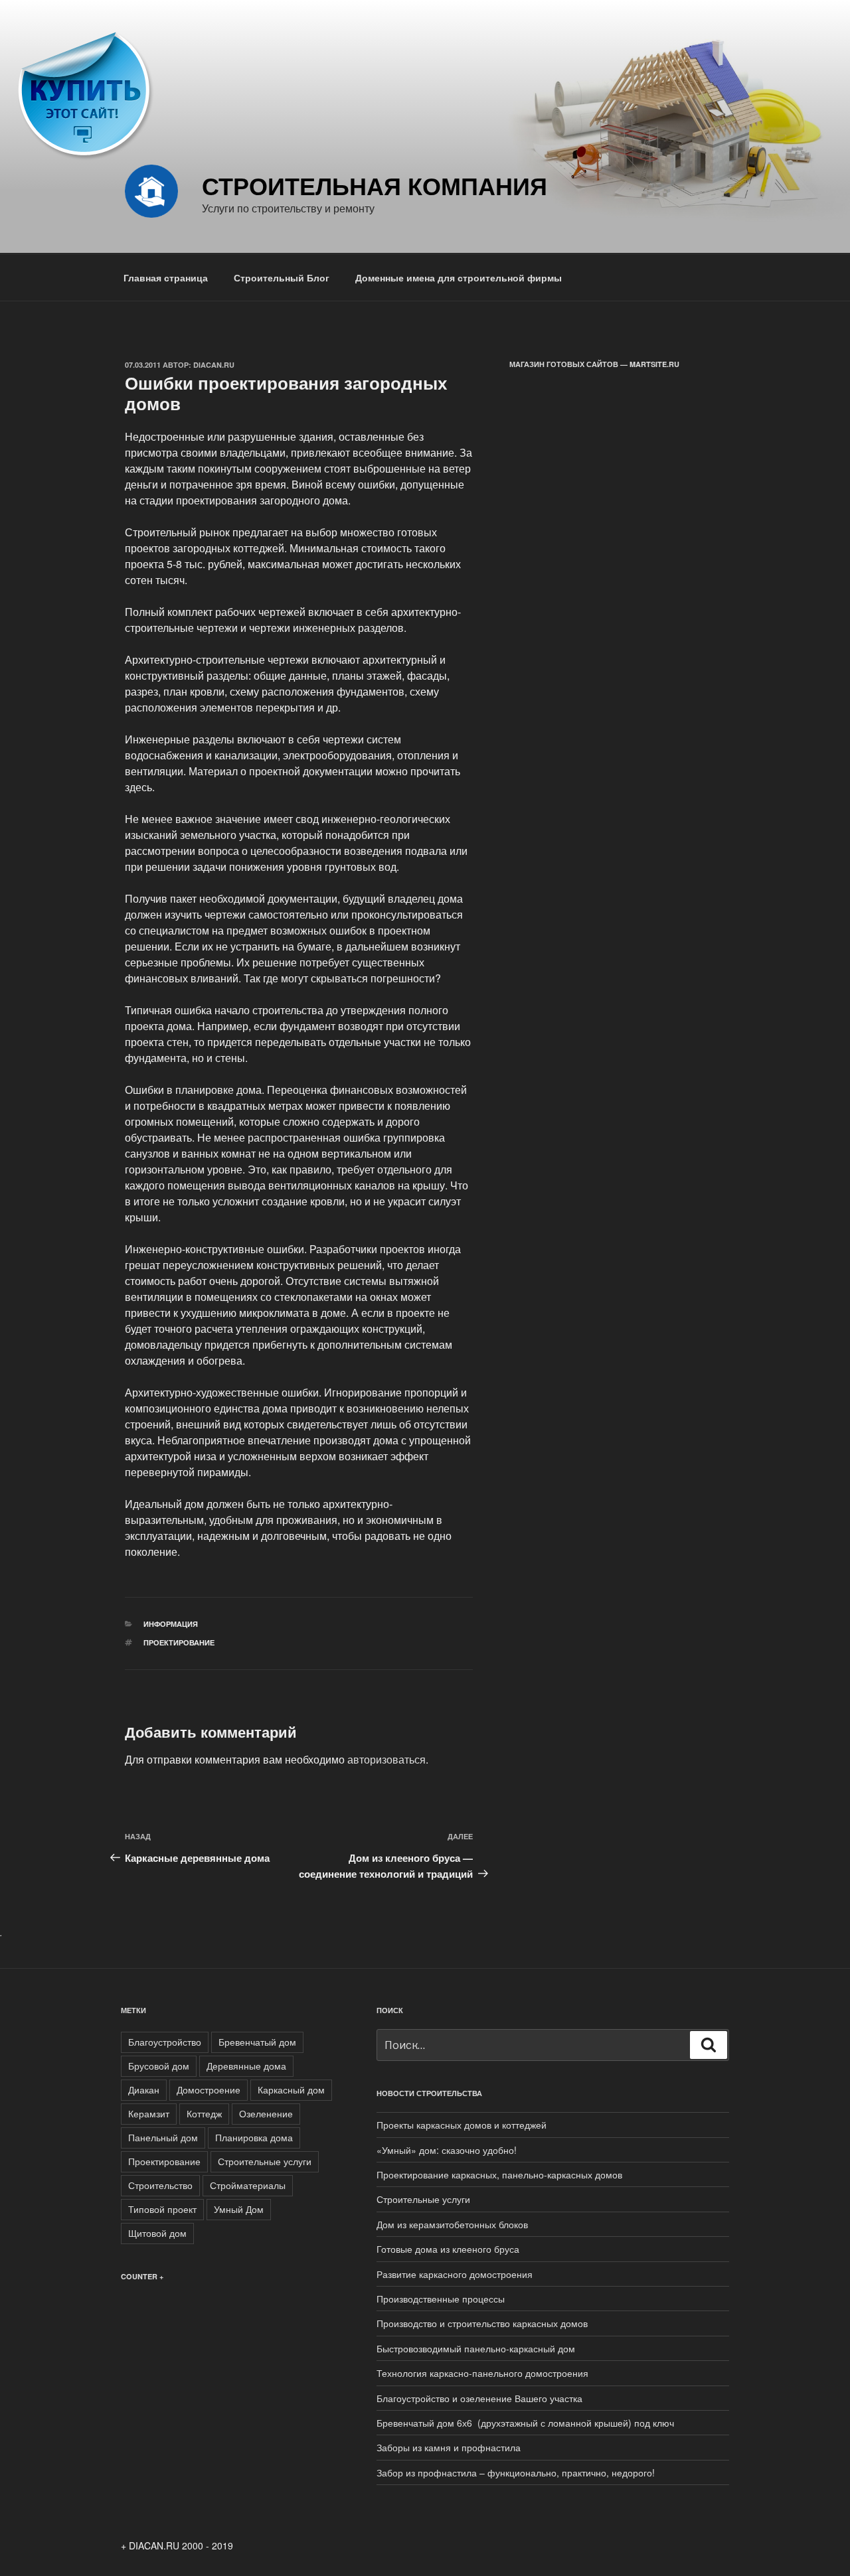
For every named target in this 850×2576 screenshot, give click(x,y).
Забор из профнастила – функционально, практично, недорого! (516, 2472)
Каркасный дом (291, 2089)
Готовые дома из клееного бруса (448, 2249)
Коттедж (204, 2113)
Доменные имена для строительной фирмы (459, 277)
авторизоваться (386, 1759)
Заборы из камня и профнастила (449, 2447)
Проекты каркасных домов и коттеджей (462, 2125)
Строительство (160, 2185)
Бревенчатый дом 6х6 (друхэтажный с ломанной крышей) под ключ (525, 2423)
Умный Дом (239, 2209)
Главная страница (166, 277)
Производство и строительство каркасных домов (482, 2323)
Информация (171, 1624)
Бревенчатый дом (257, 2042)
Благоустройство (165, 2042)
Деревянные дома (246, 2066)
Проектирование (179, 1642)
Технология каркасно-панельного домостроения (482, 2373)
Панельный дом (163, 2137)
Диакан (144, 2089)
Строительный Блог (282, 277)
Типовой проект (162, 2209)
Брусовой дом (159, 2066)
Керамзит (149, 2113)
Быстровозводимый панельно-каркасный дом (476, 2348)
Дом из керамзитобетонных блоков (452, 2224)
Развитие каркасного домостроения (455, 2274)
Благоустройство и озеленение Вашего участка (479, 2398)
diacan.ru (214, 365)
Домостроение (209, 2089)
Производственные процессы (441, 2299)
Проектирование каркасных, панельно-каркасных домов (499, 2174)
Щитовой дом (157, 2233)
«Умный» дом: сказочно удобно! (447, 2150)
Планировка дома (254, 2137)
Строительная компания (375, 185)
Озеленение (266, 2113)
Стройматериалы (248, 2185)
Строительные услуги (265, 2161)
